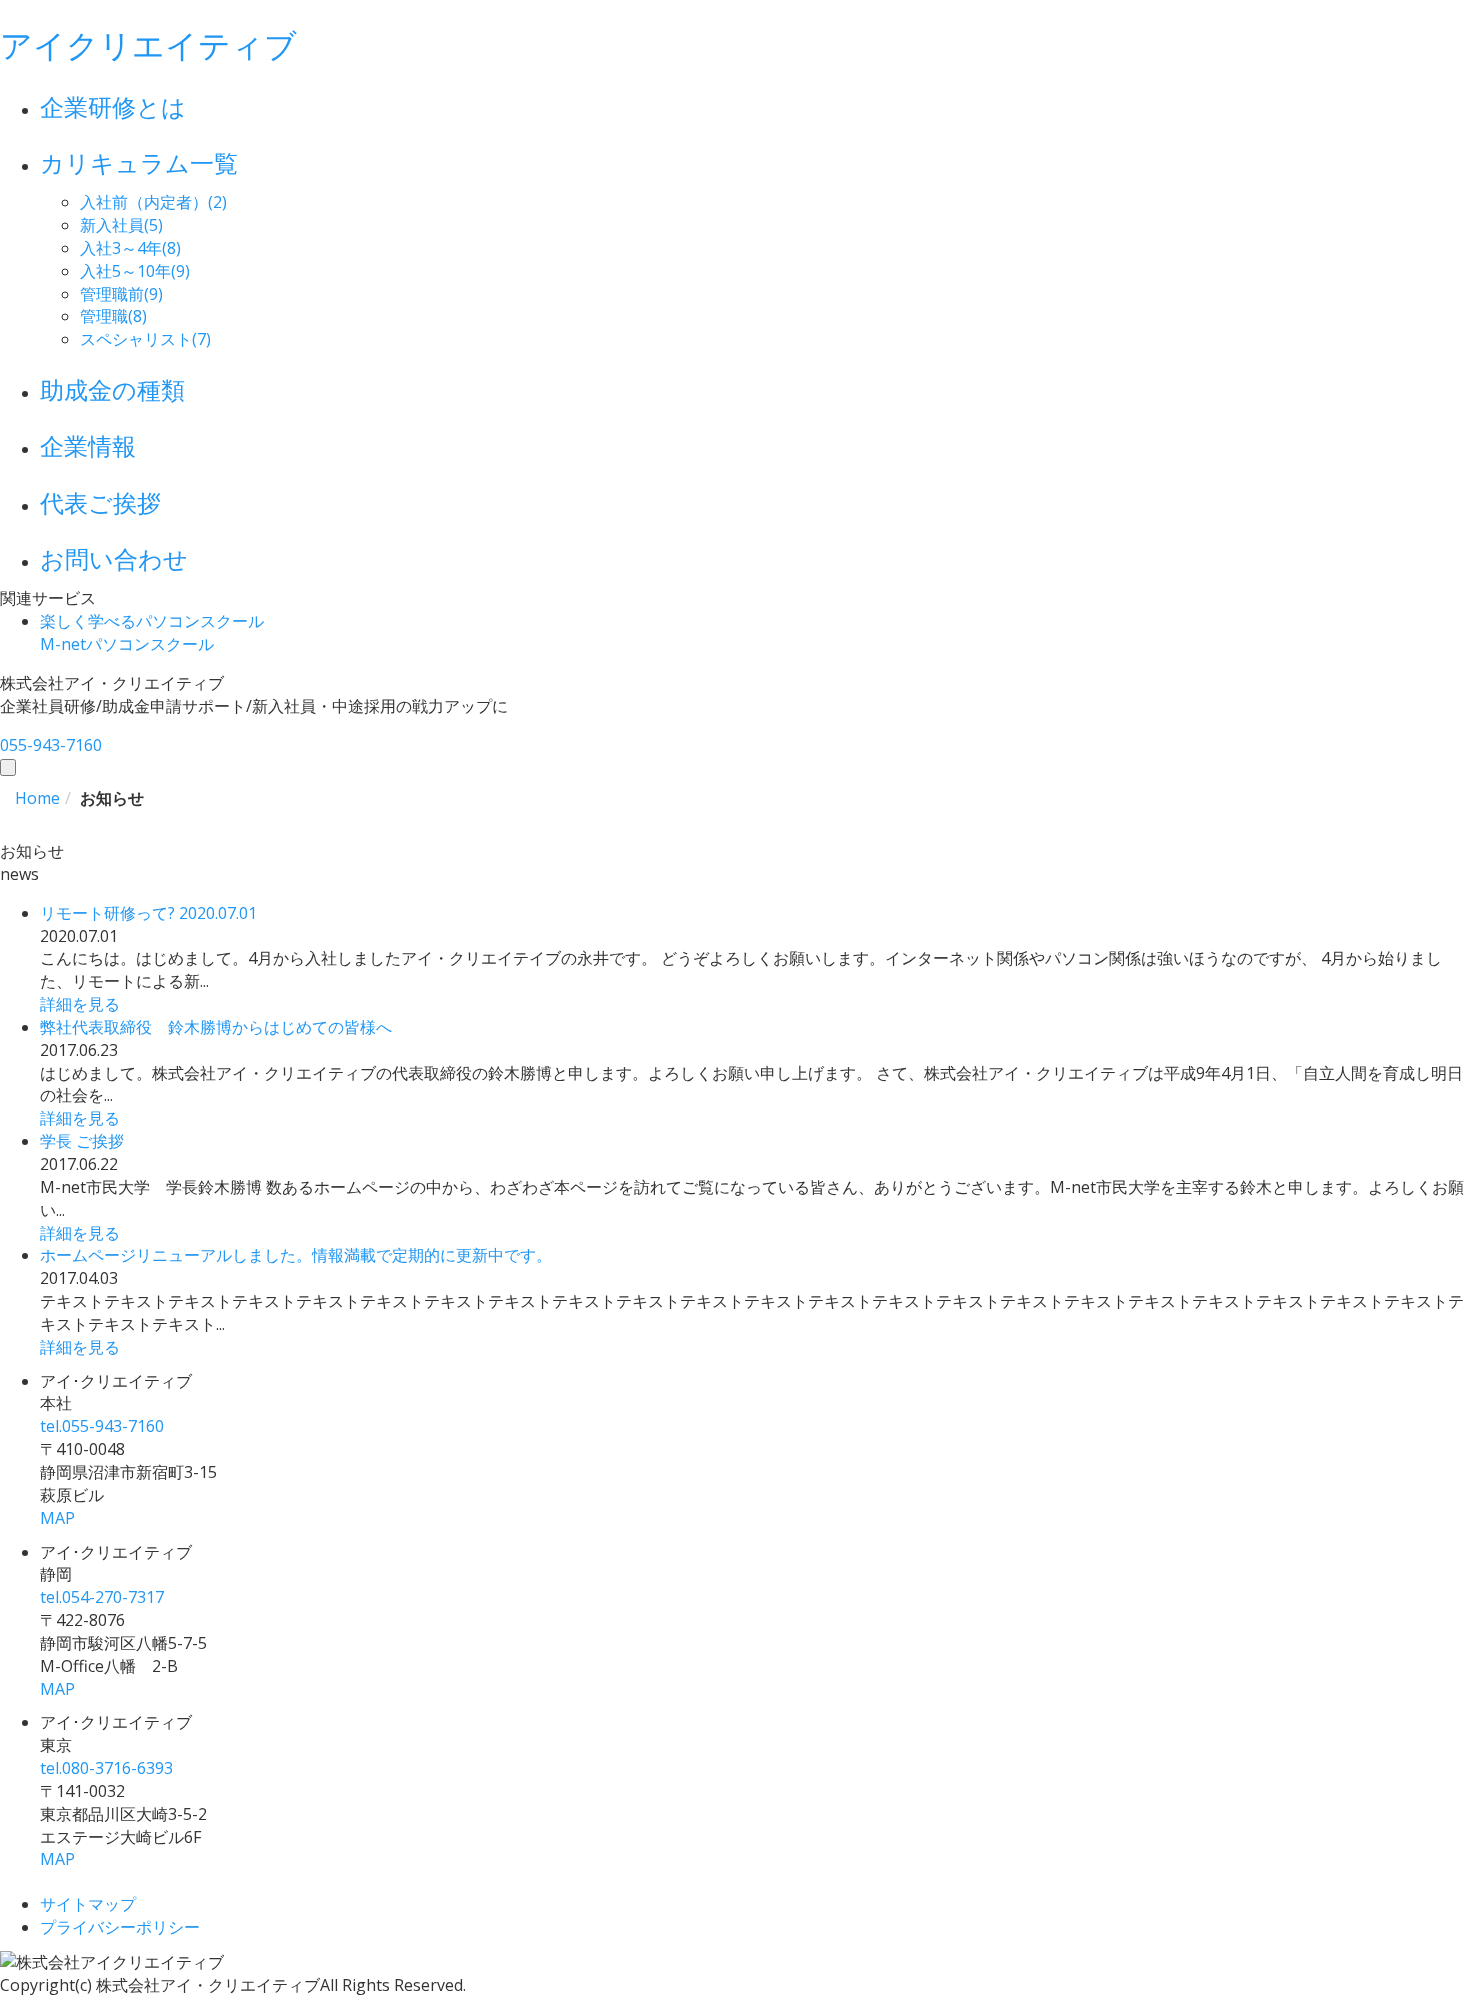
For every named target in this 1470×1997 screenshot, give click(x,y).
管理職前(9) (121, 294)
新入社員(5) (121, 225)
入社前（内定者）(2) (153, 202)
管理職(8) (113, 316)
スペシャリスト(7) (145, 339)
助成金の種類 (112, 389)
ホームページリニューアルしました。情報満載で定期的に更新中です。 (296, 1255)
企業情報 (88, 445)
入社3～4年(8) (130, 248)
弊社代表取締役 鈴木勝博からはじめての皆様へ (216, 1027)
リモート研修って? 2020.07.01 (148, 913)
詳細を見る (80, 1004)
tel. (102, 1426)
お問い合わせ (114, 558)
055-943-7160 (51, 745)
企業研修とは (113, 106)
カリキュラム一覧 (139, 162)
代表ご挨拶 (100, 502)
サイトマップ (88, 1904)
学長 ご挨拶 (82, 1141)
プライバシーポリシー (120, 1927)
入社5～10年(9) (135, 271)
